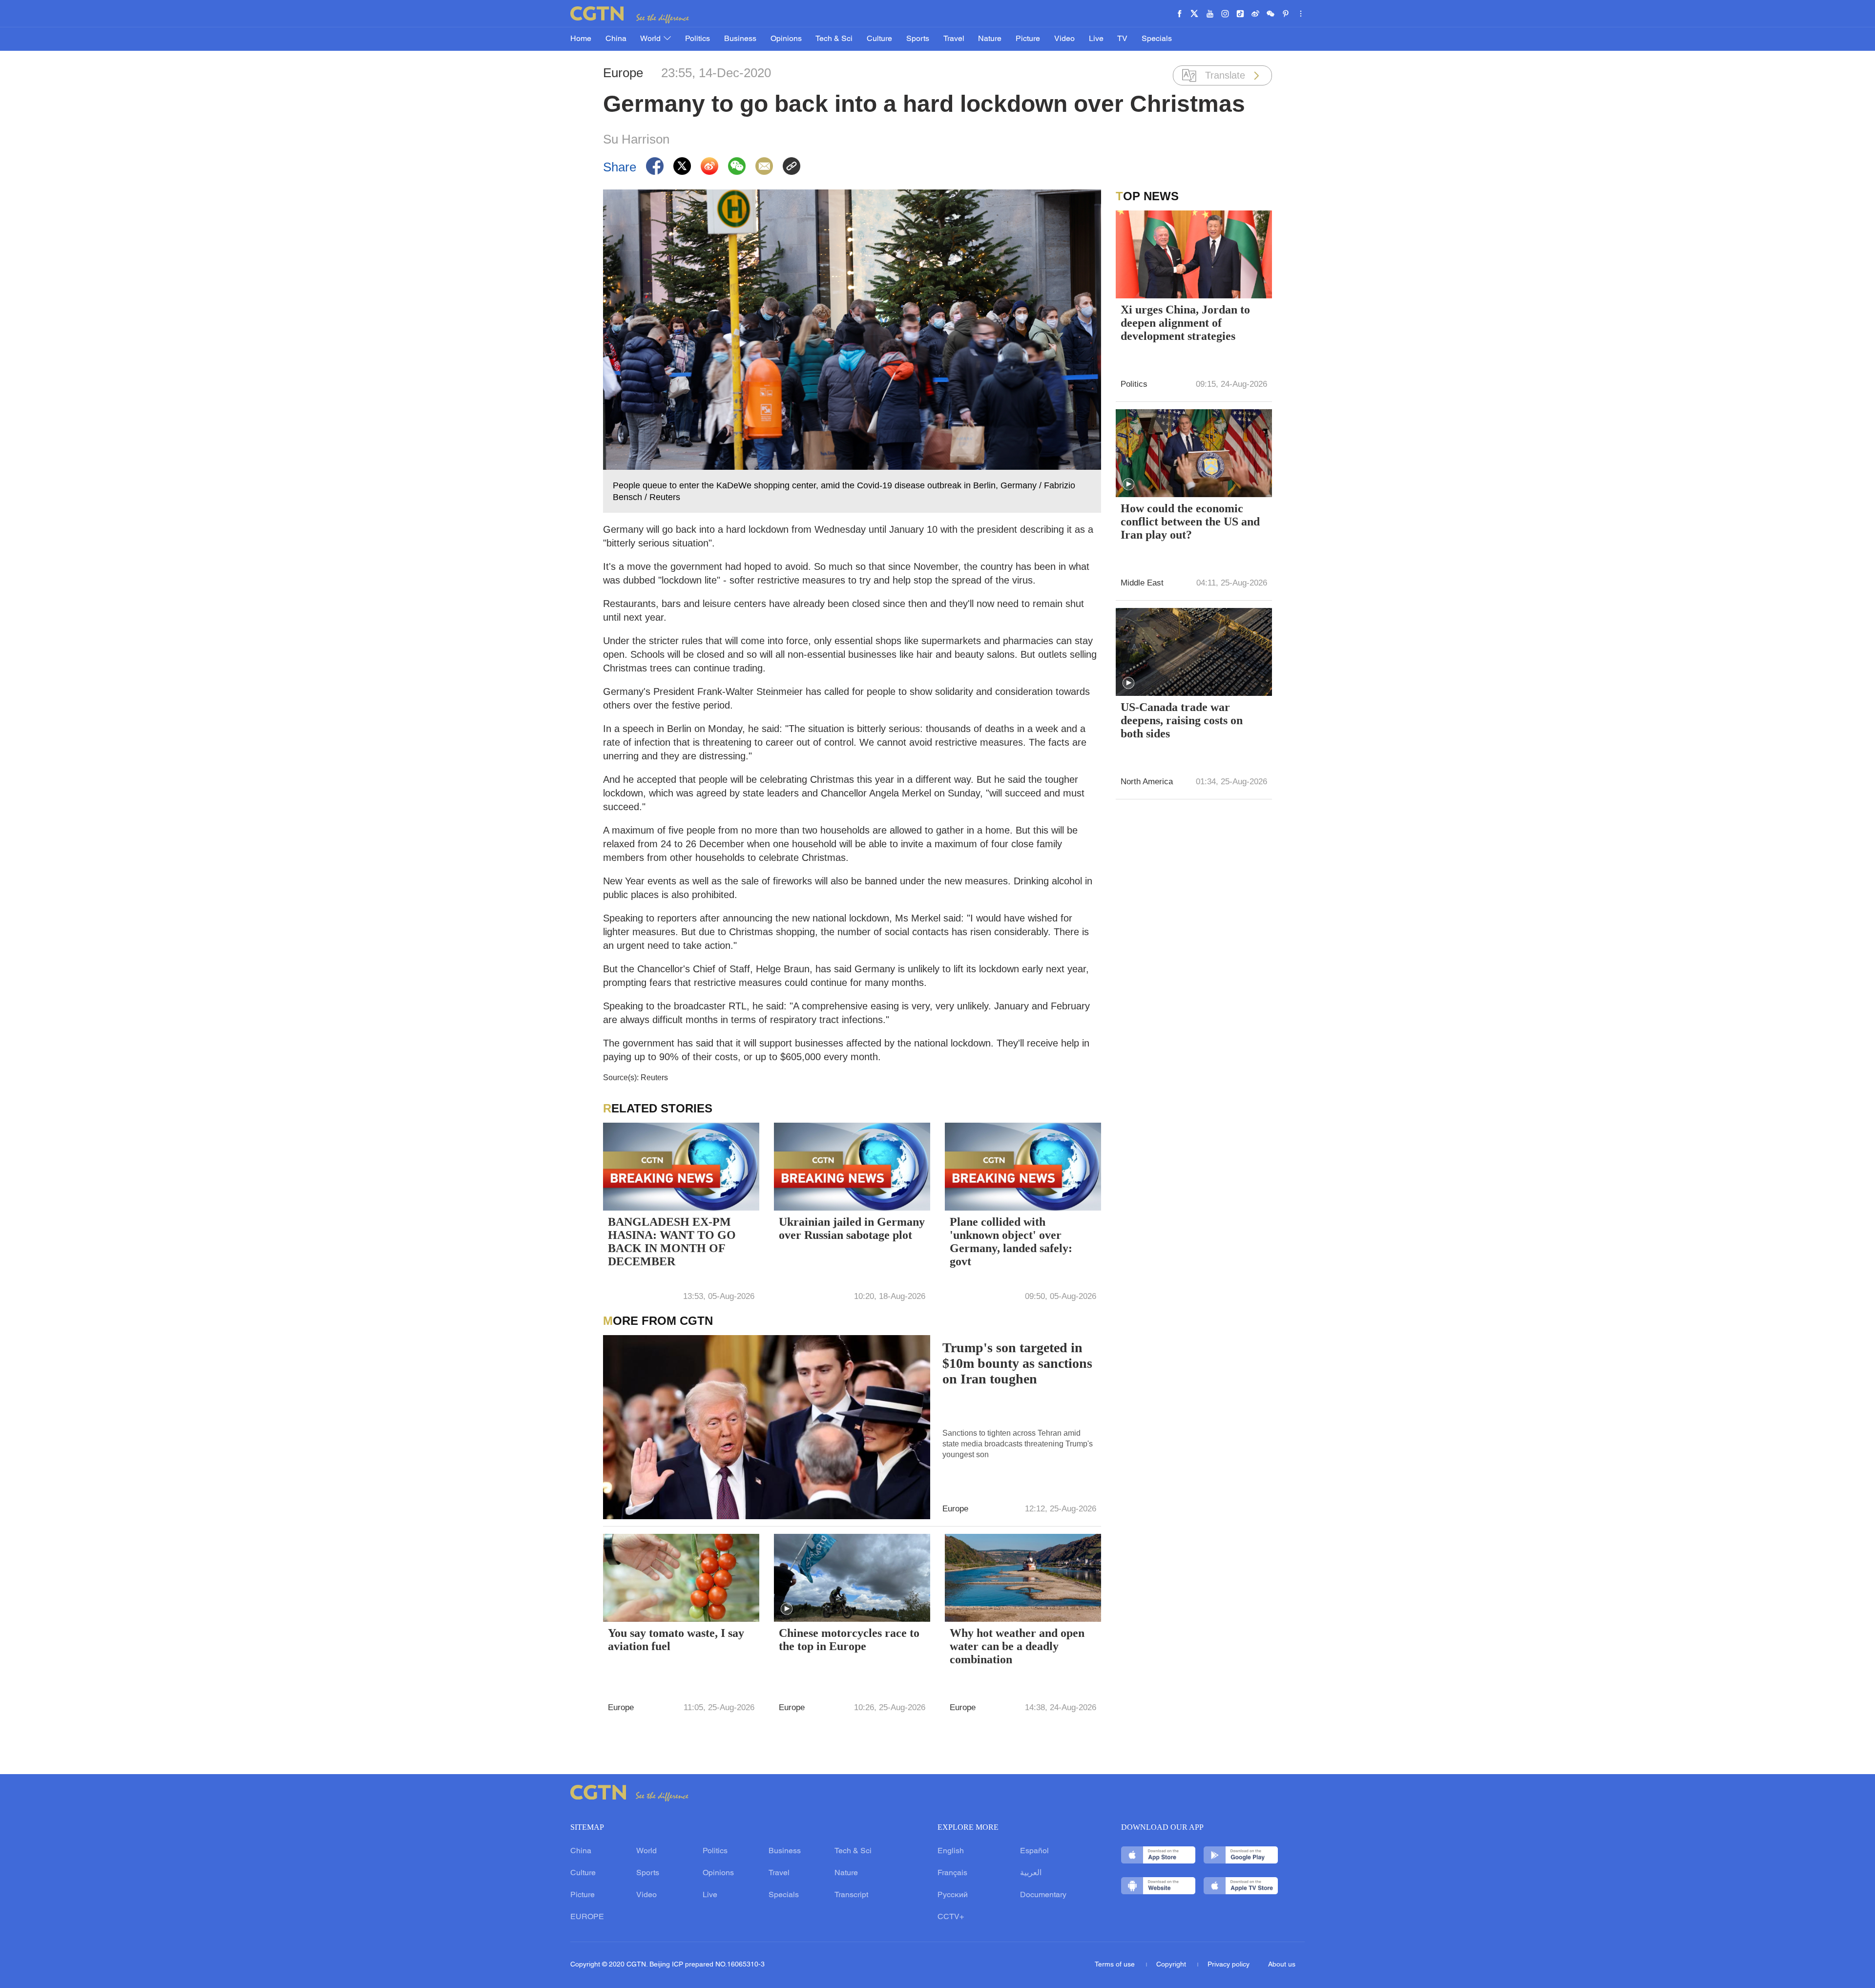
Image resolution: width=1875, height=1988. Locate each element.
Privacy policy (1229, 1965)
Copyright (1172, 1965)
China (616, 39)
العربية (1031, 1873)
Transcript (851, 1895)
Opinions (786, 39)
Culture (879, 39)
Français (952, 1873)
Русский (953, 1895)
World (651, 39)
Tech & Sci (834, 39)
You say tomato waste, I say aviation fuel (676, 1640)
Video (1064, 39)
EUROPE (587, 1917)
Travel (954, 39)
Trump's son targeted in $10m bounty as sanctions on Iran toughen (1017, 1363)
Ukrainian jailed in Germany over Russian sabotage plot (852, 1228)
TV (1122, 39)
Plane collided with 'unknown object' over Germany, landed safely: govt (1011, 1242)
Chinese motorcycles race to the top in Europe (849, 1640)
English (951, 1851)
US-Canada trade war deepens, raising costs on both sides (1182, 720)
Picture (1028, 39)
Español (1034, 1851)
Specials (1157, 39)
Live (1096, 39)
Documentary (1043, 1895)
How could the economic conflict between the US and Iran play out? (1190, 522)
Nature (990, 39)
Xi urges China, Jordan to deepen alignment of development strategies (1185, 323)
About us (1282, 1965)
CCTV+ (951, 1917)
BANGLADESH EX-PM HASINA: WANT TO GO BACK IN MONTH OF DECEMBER (672, 1242)
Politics (698, 39)
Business (740, 39)
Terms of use (1116, 1965)
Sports (918, 39)
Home (581, 39)
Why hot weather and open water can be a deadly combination (1017, 1646)
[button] (787, 1609)
